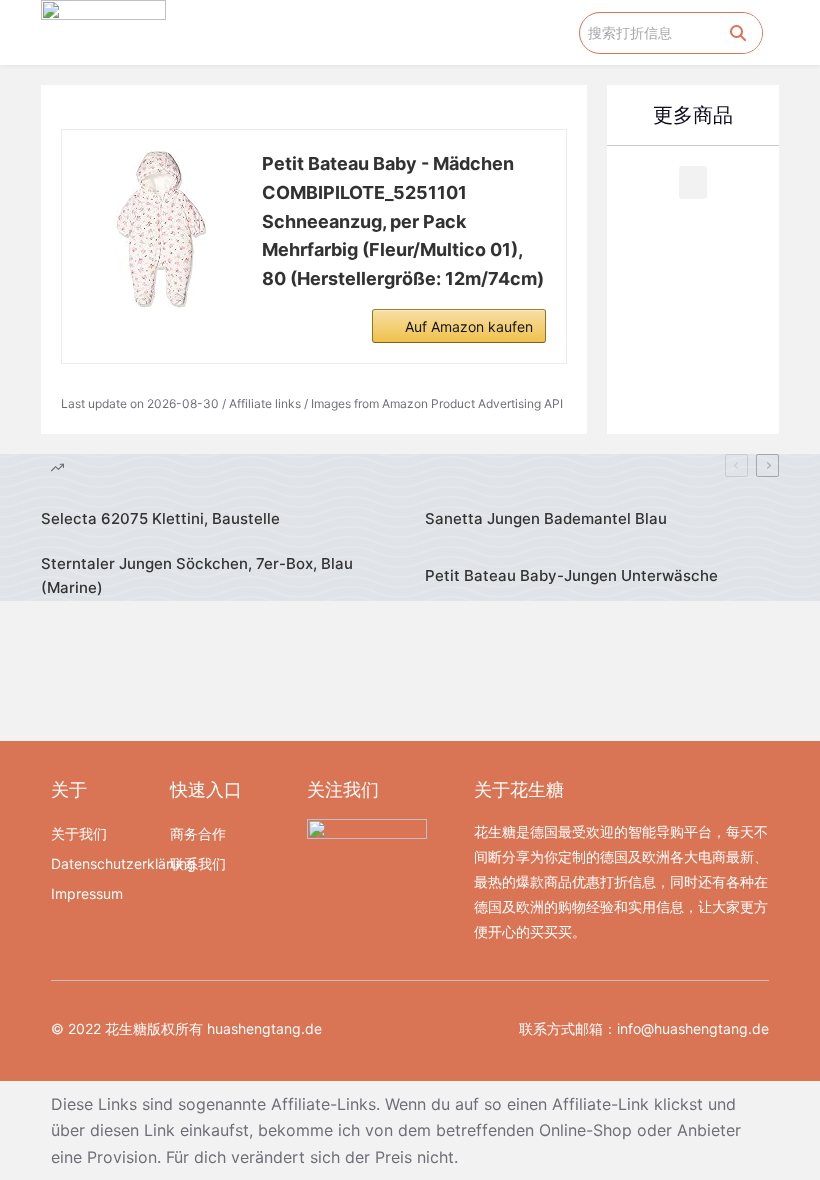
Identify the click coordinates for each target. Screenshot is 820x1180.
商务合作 (198, 833)
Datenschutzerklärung (100, 863)
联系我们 (198, 863)
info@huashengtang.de (693, 1028)
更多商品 (693, 115)
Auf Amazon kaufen (469, 326)
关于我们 (79, 833)
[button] (565, 32)
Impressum (87, 893)
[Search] (738, 33)
